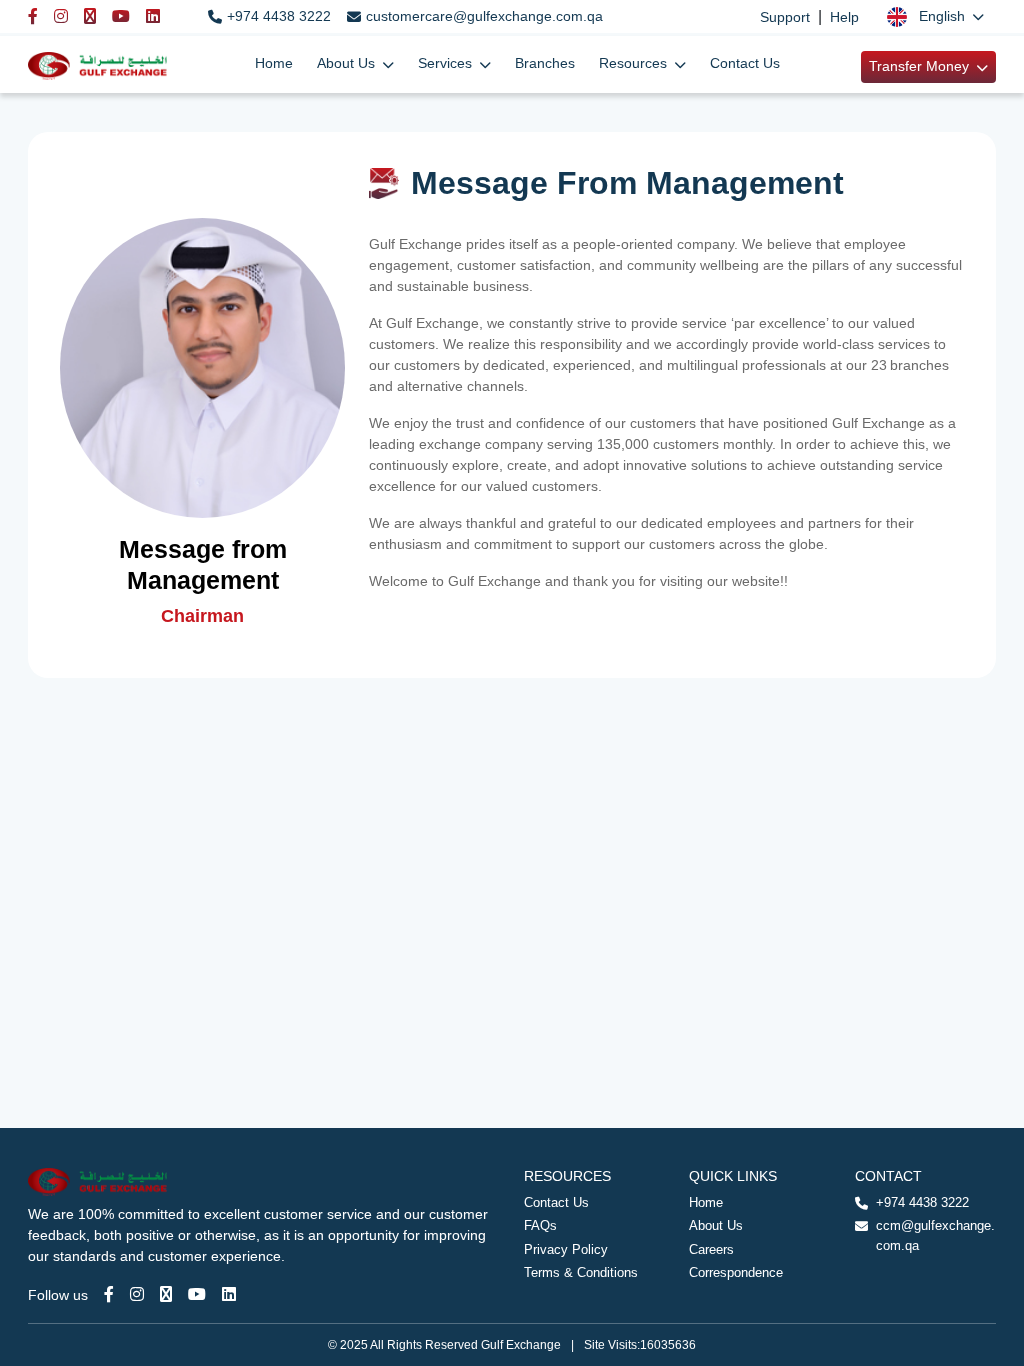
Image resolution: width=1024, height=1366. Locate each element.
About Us (716, 1225)
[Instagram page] (137, 1294)
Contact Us (745, 63)
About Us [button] (348, 63)
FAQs (540, 1225)
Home (274, 63)
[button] (935, 16)
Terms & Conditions (581, 1272)
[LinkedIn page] (229, 1294)
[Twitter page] (166, 1294)
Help (844, 17)
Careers (711, 1249)
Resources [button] (635, 63)
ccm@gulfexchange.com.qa (935, 1235)
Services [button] (447, 63)
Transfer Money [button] (921, 66)
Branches (545, 63)
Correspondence (736, 1272)
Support (785, 17)
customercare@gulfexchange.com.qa (484, 16)
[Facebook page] (109, 1294)
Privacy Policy (566, 1249)
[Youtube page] (197, 1294)
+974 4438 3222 (279, 16)
